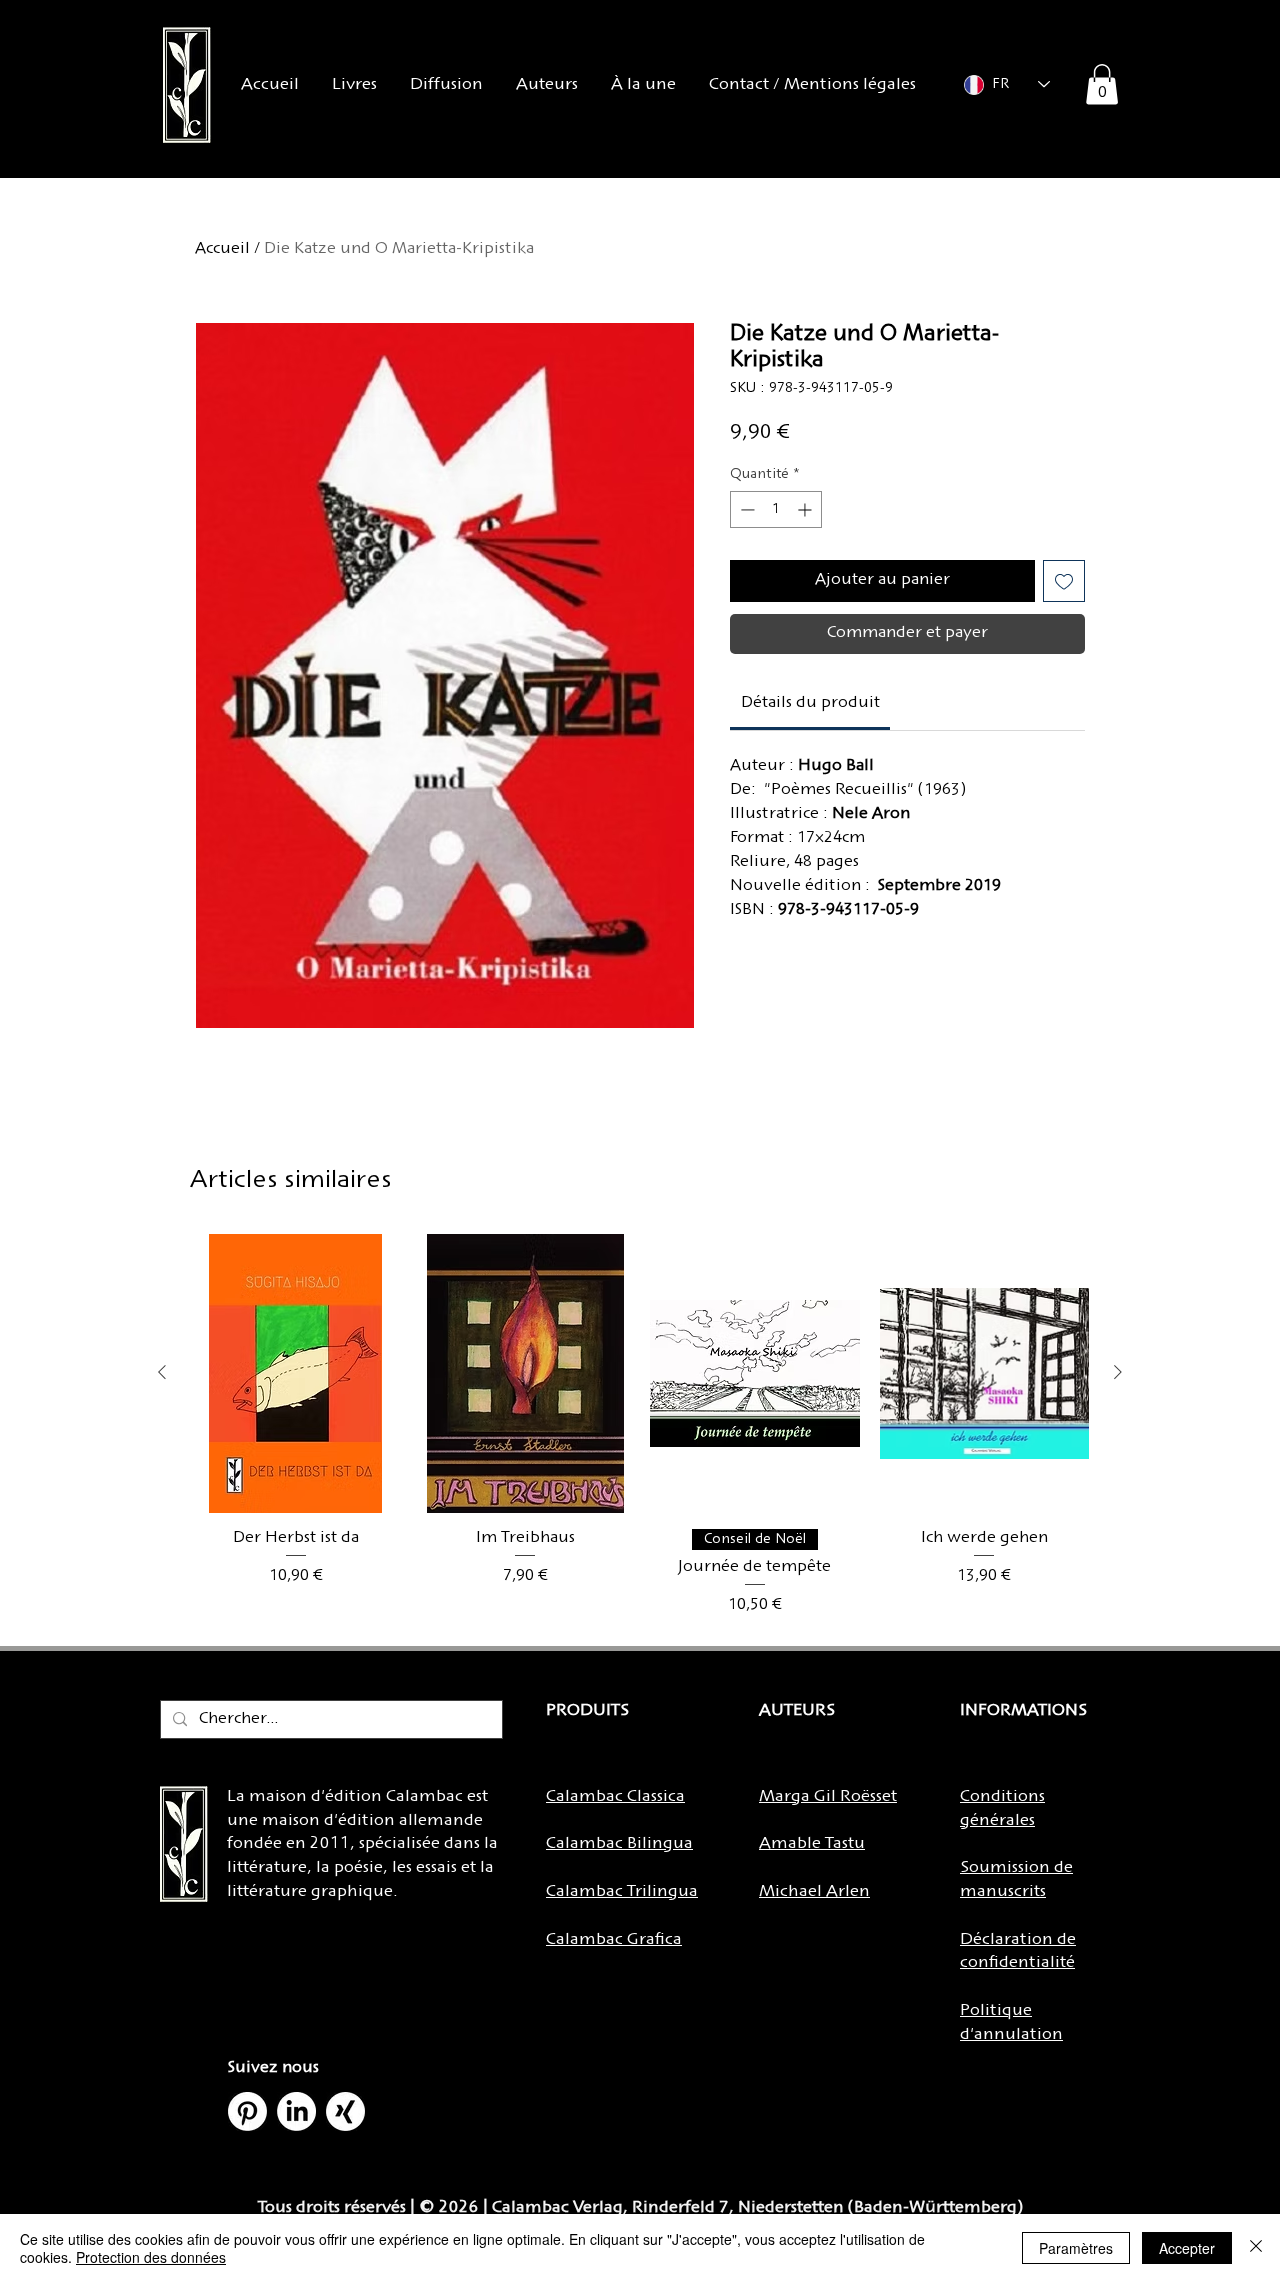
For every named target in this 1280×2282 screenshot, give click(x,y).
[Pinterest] (247, 2111)
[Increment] (806, 509)
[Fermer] (1256, 2248)
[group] (640, 1426)
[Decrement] (745, 509)
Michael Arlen (814, 1892)
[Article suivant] (1118, 1372)
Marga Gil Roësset (828, 1797)
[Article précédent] (162, 1372)
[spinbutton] (776, 509)
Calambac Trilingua (622, 1892)
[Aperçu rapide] (296, 1373)
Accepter (1187, 2248)
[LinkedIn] (296, 2111)
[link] (810, 703)
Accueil (222, 249)
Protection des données (151, 2257)
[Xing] (345, 2111)
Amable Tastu (812, 1844)
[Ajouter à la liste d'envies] (1064, 581)
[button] (1102, 84)
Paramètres (1076, 2248)
